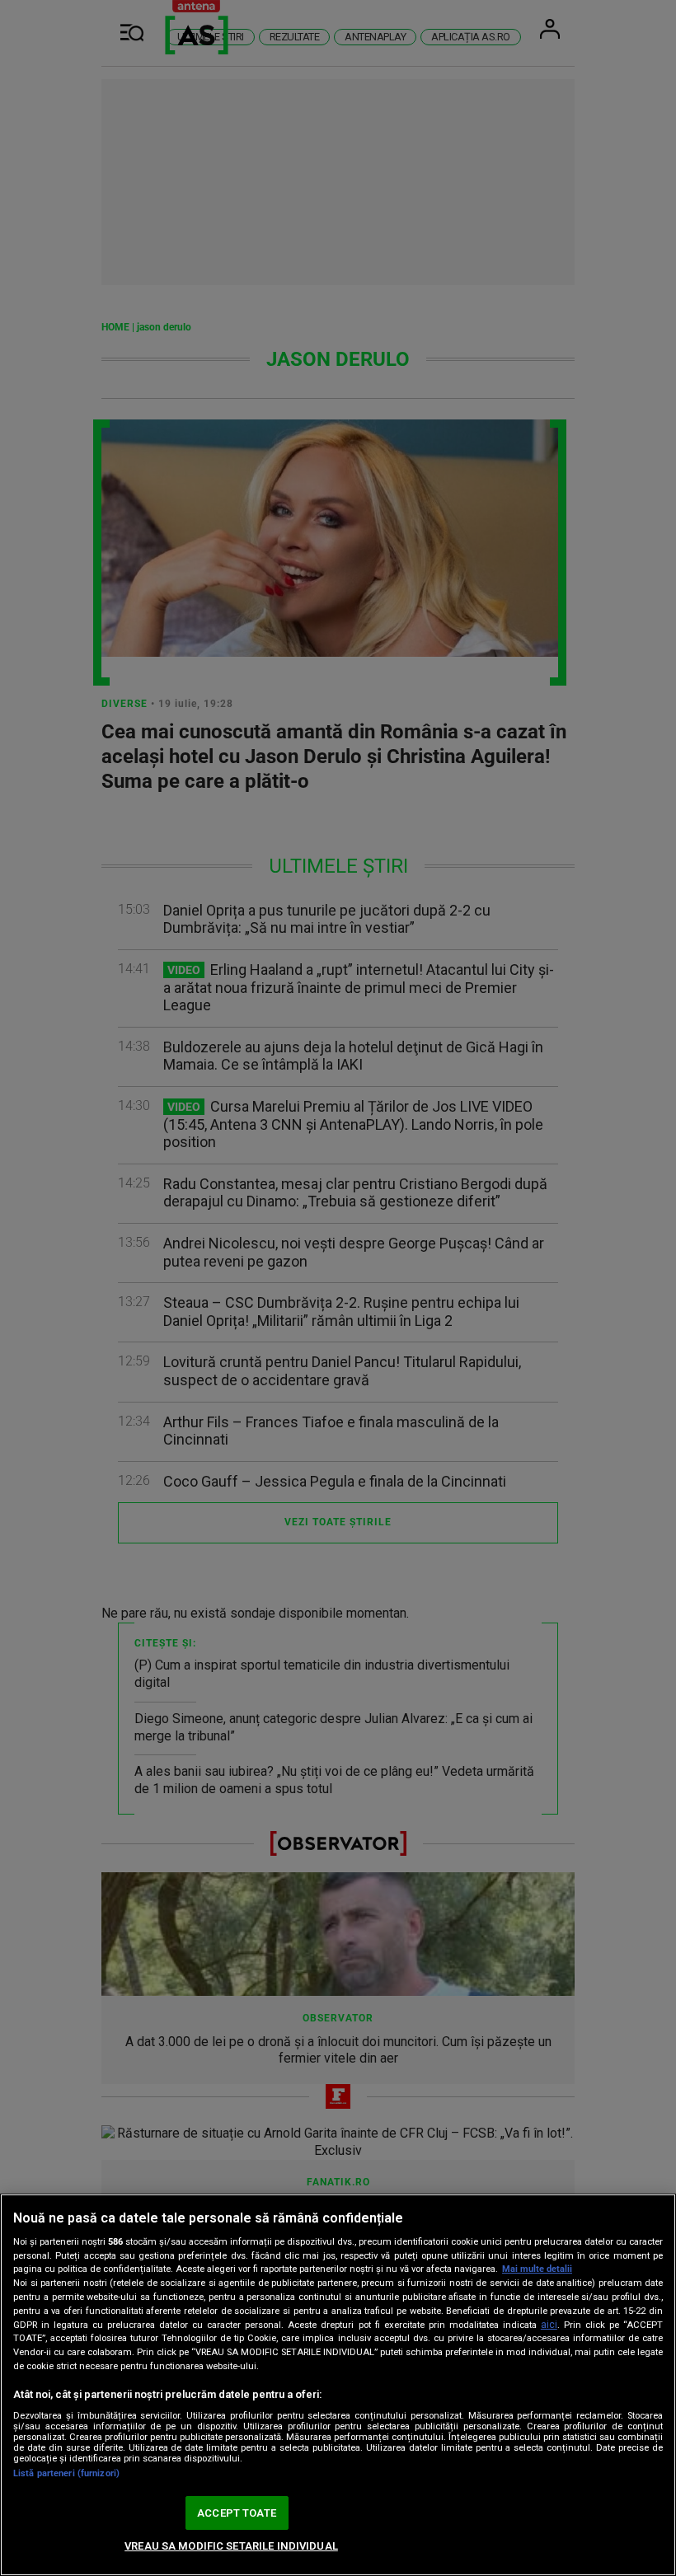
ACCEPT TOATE (237, 2513)
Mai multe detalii (537, 2269)
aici (549, 2325)
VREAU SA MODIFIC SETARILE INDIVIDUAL (231, 2546)
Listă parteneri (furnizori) (66, 2473)
